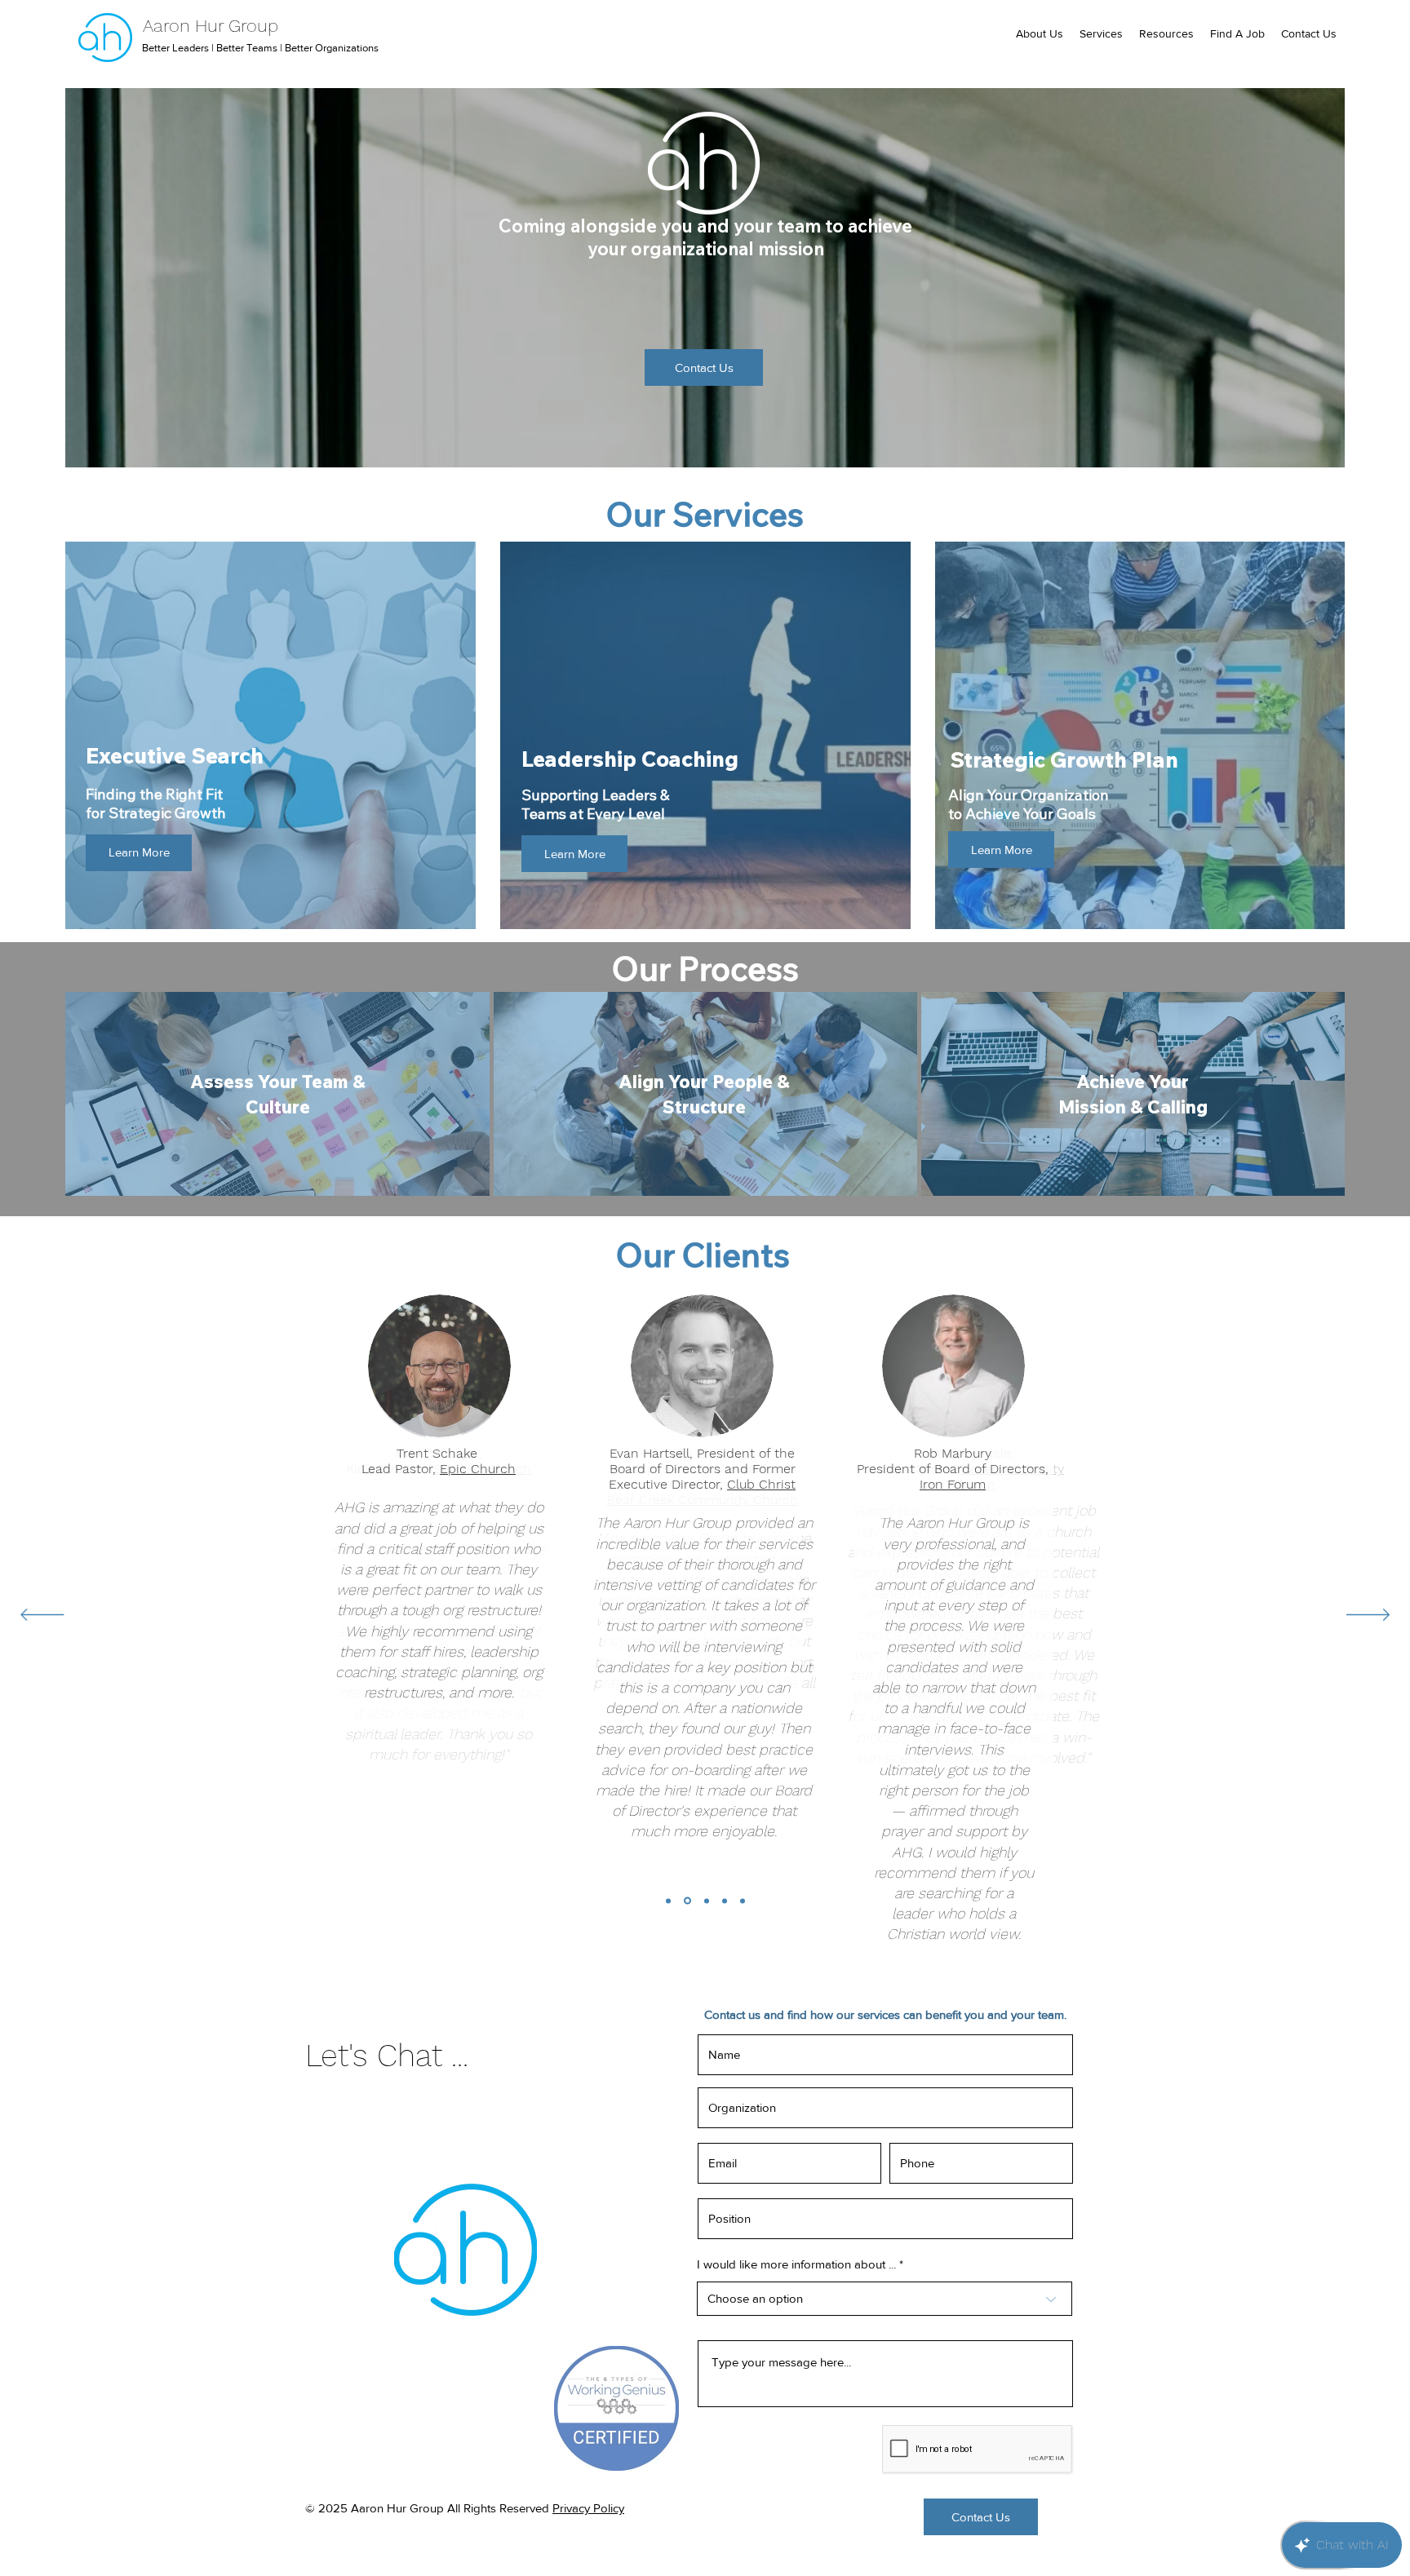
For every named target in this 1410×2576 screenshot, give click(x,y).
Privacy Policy (588, 2508)
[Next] (1368, 1616)
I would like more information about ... (796, 2264)
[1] (743, 1901)
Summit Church (483, 1469)
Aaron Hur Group (211, 26)
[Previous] (42, 1616)
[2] (725, 1901)
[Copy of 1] (668, 1901)
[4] (707, 1901)
